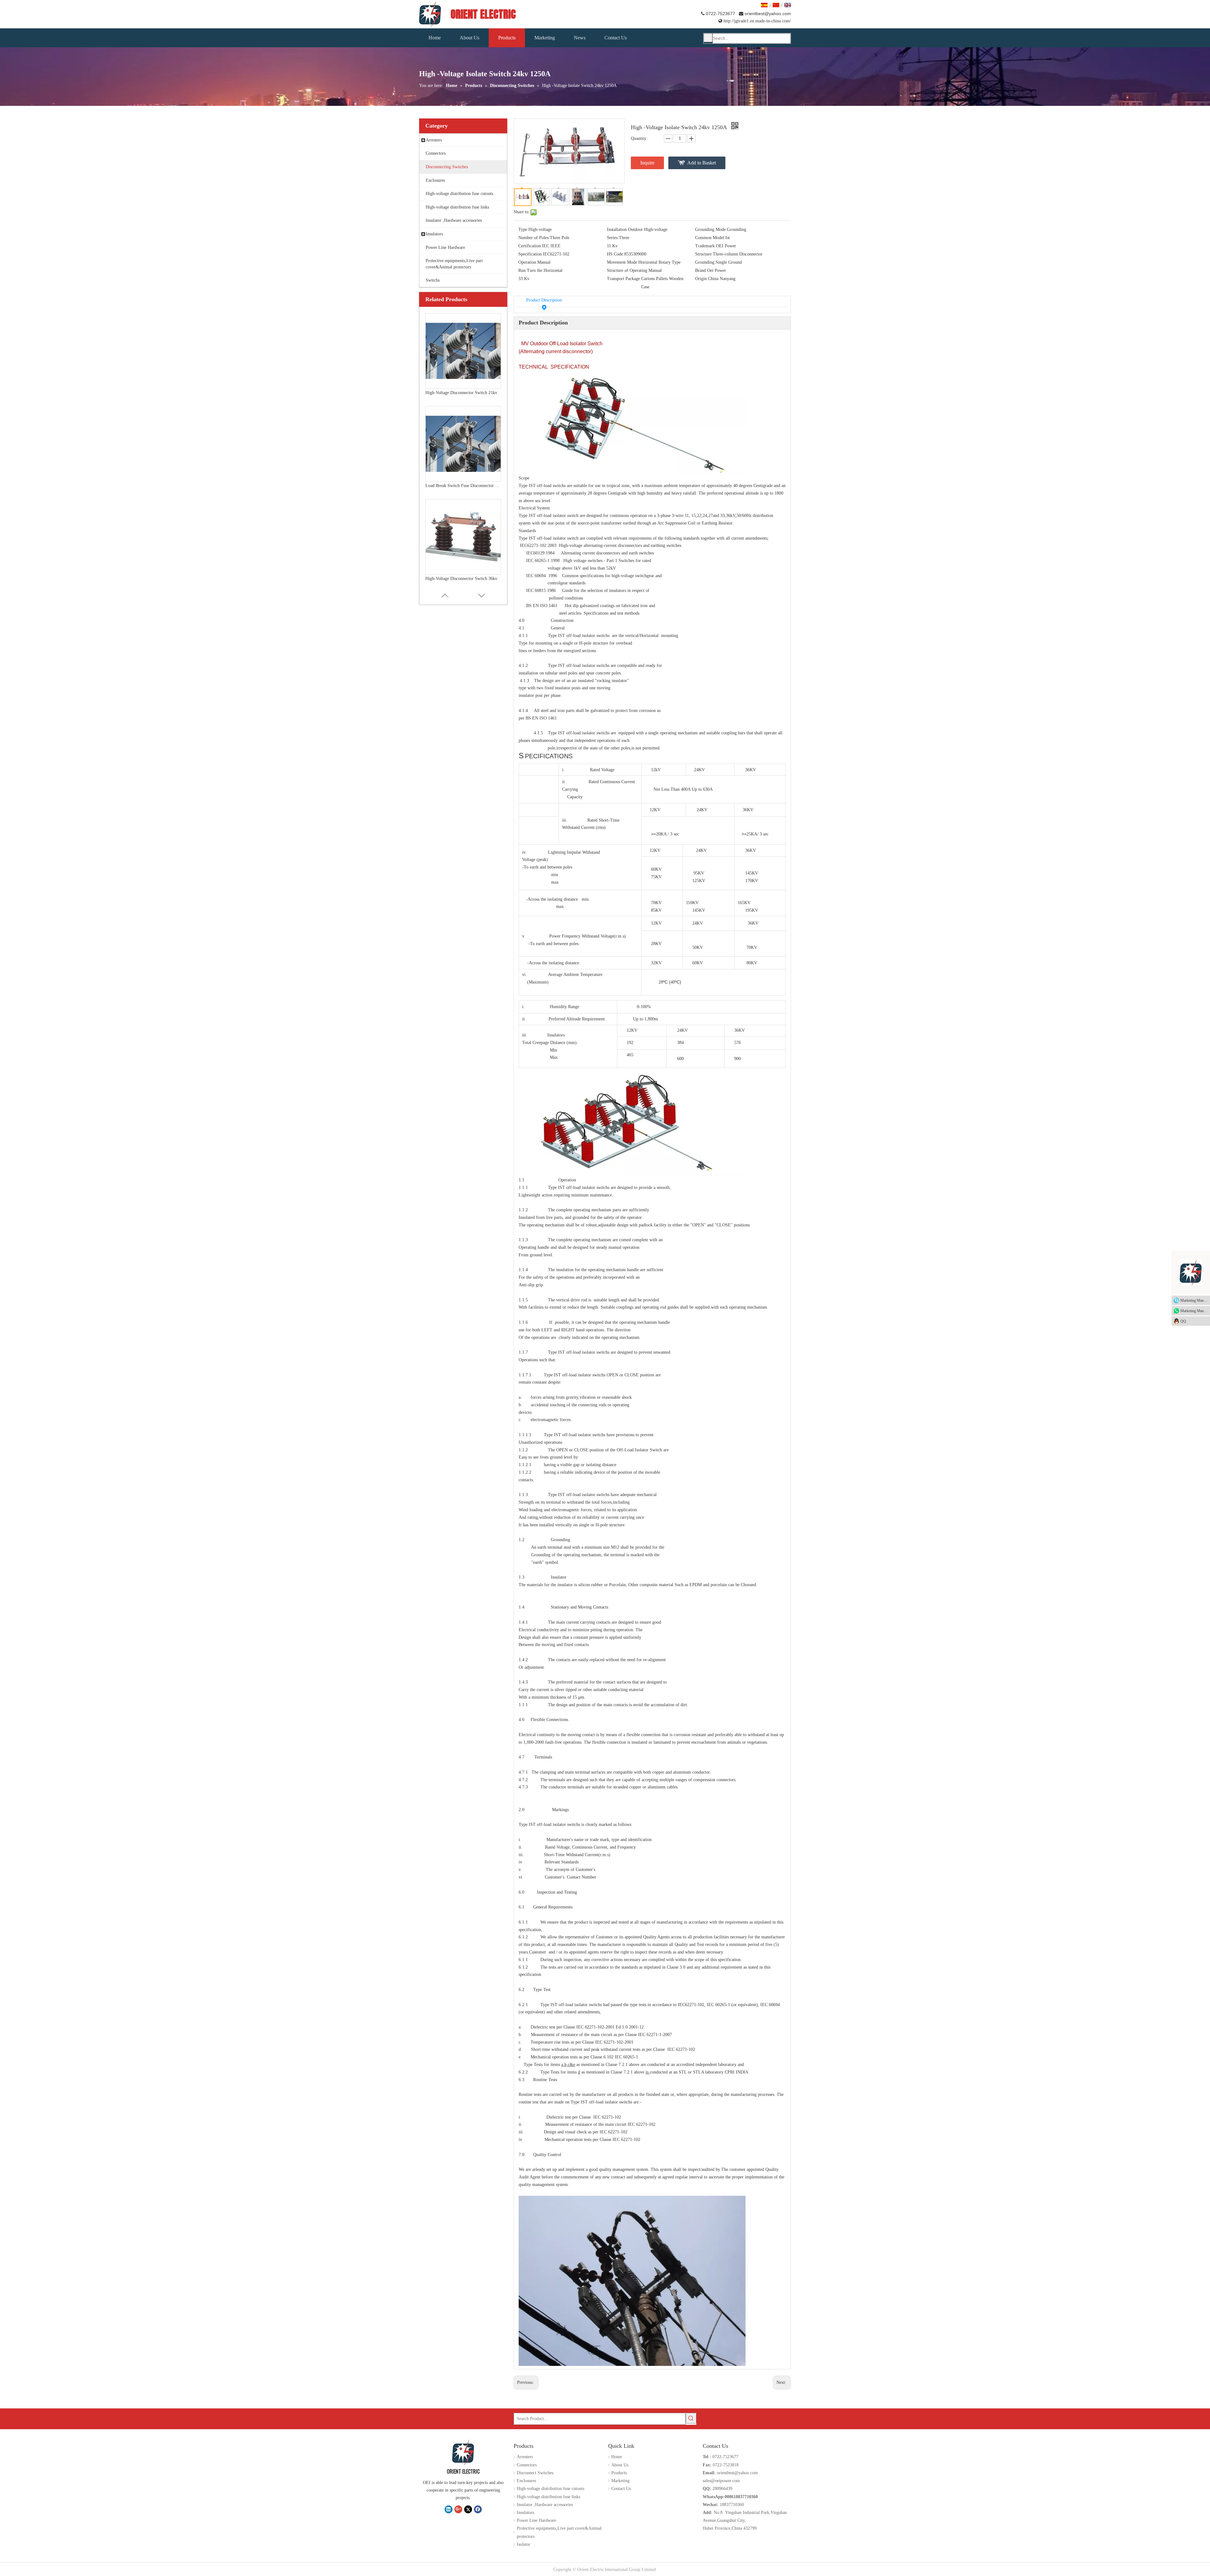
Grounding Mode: (711, 229)
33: (521, 279)
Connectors (527, 2465)
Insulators (525, 2513)
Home (617, 2457)
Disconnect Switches (535, 2473)
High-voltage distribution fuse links (548, 2497)
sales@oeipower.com (721, 2481)
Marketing (620, 2481)
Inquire (647, 163)
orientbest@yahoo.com (768, 14)
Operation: (528, 262)
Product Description (544, 300)
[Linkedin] (449, 2509)
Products (619, 2473)
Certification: (530, 246)
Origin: (702, 279)
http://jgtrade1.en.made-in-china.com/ (755, 21)
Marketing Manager (1195, 1300)
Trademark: (706, 246)
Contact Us (621, 2489)
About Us (620, 2465)
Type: (523, 229)
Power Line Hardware (536, 2520)
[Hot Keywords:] (708, 38)
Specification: (531, 254)
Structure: (704, 254)
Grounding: (705, 262)
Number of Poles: (534, 238)
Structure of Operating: (628, 270)
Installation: (617, 229)
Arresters (525, 2457)
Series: (613, 238)
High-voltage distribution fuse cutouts (550, 2489)
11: (610, 246)
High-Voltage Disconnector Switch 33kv (461, 393)
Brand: (701, 270)
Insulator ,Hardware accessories (545, 2505)
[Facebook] (478, 2509)
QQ (1183, 1321)
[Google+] (458, 2509)
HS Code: (616, 254)
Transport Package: (624, 279)
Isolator (524, 2544)
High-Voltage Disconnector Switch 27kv (461, 579)
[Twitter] (468, 2509)
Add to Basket (702, 163)
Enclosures (526, 2481)
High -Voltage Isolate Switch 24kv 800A (462, 486)
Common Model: (710, 238)
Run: (523, 270)
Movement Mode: (623, 262)
